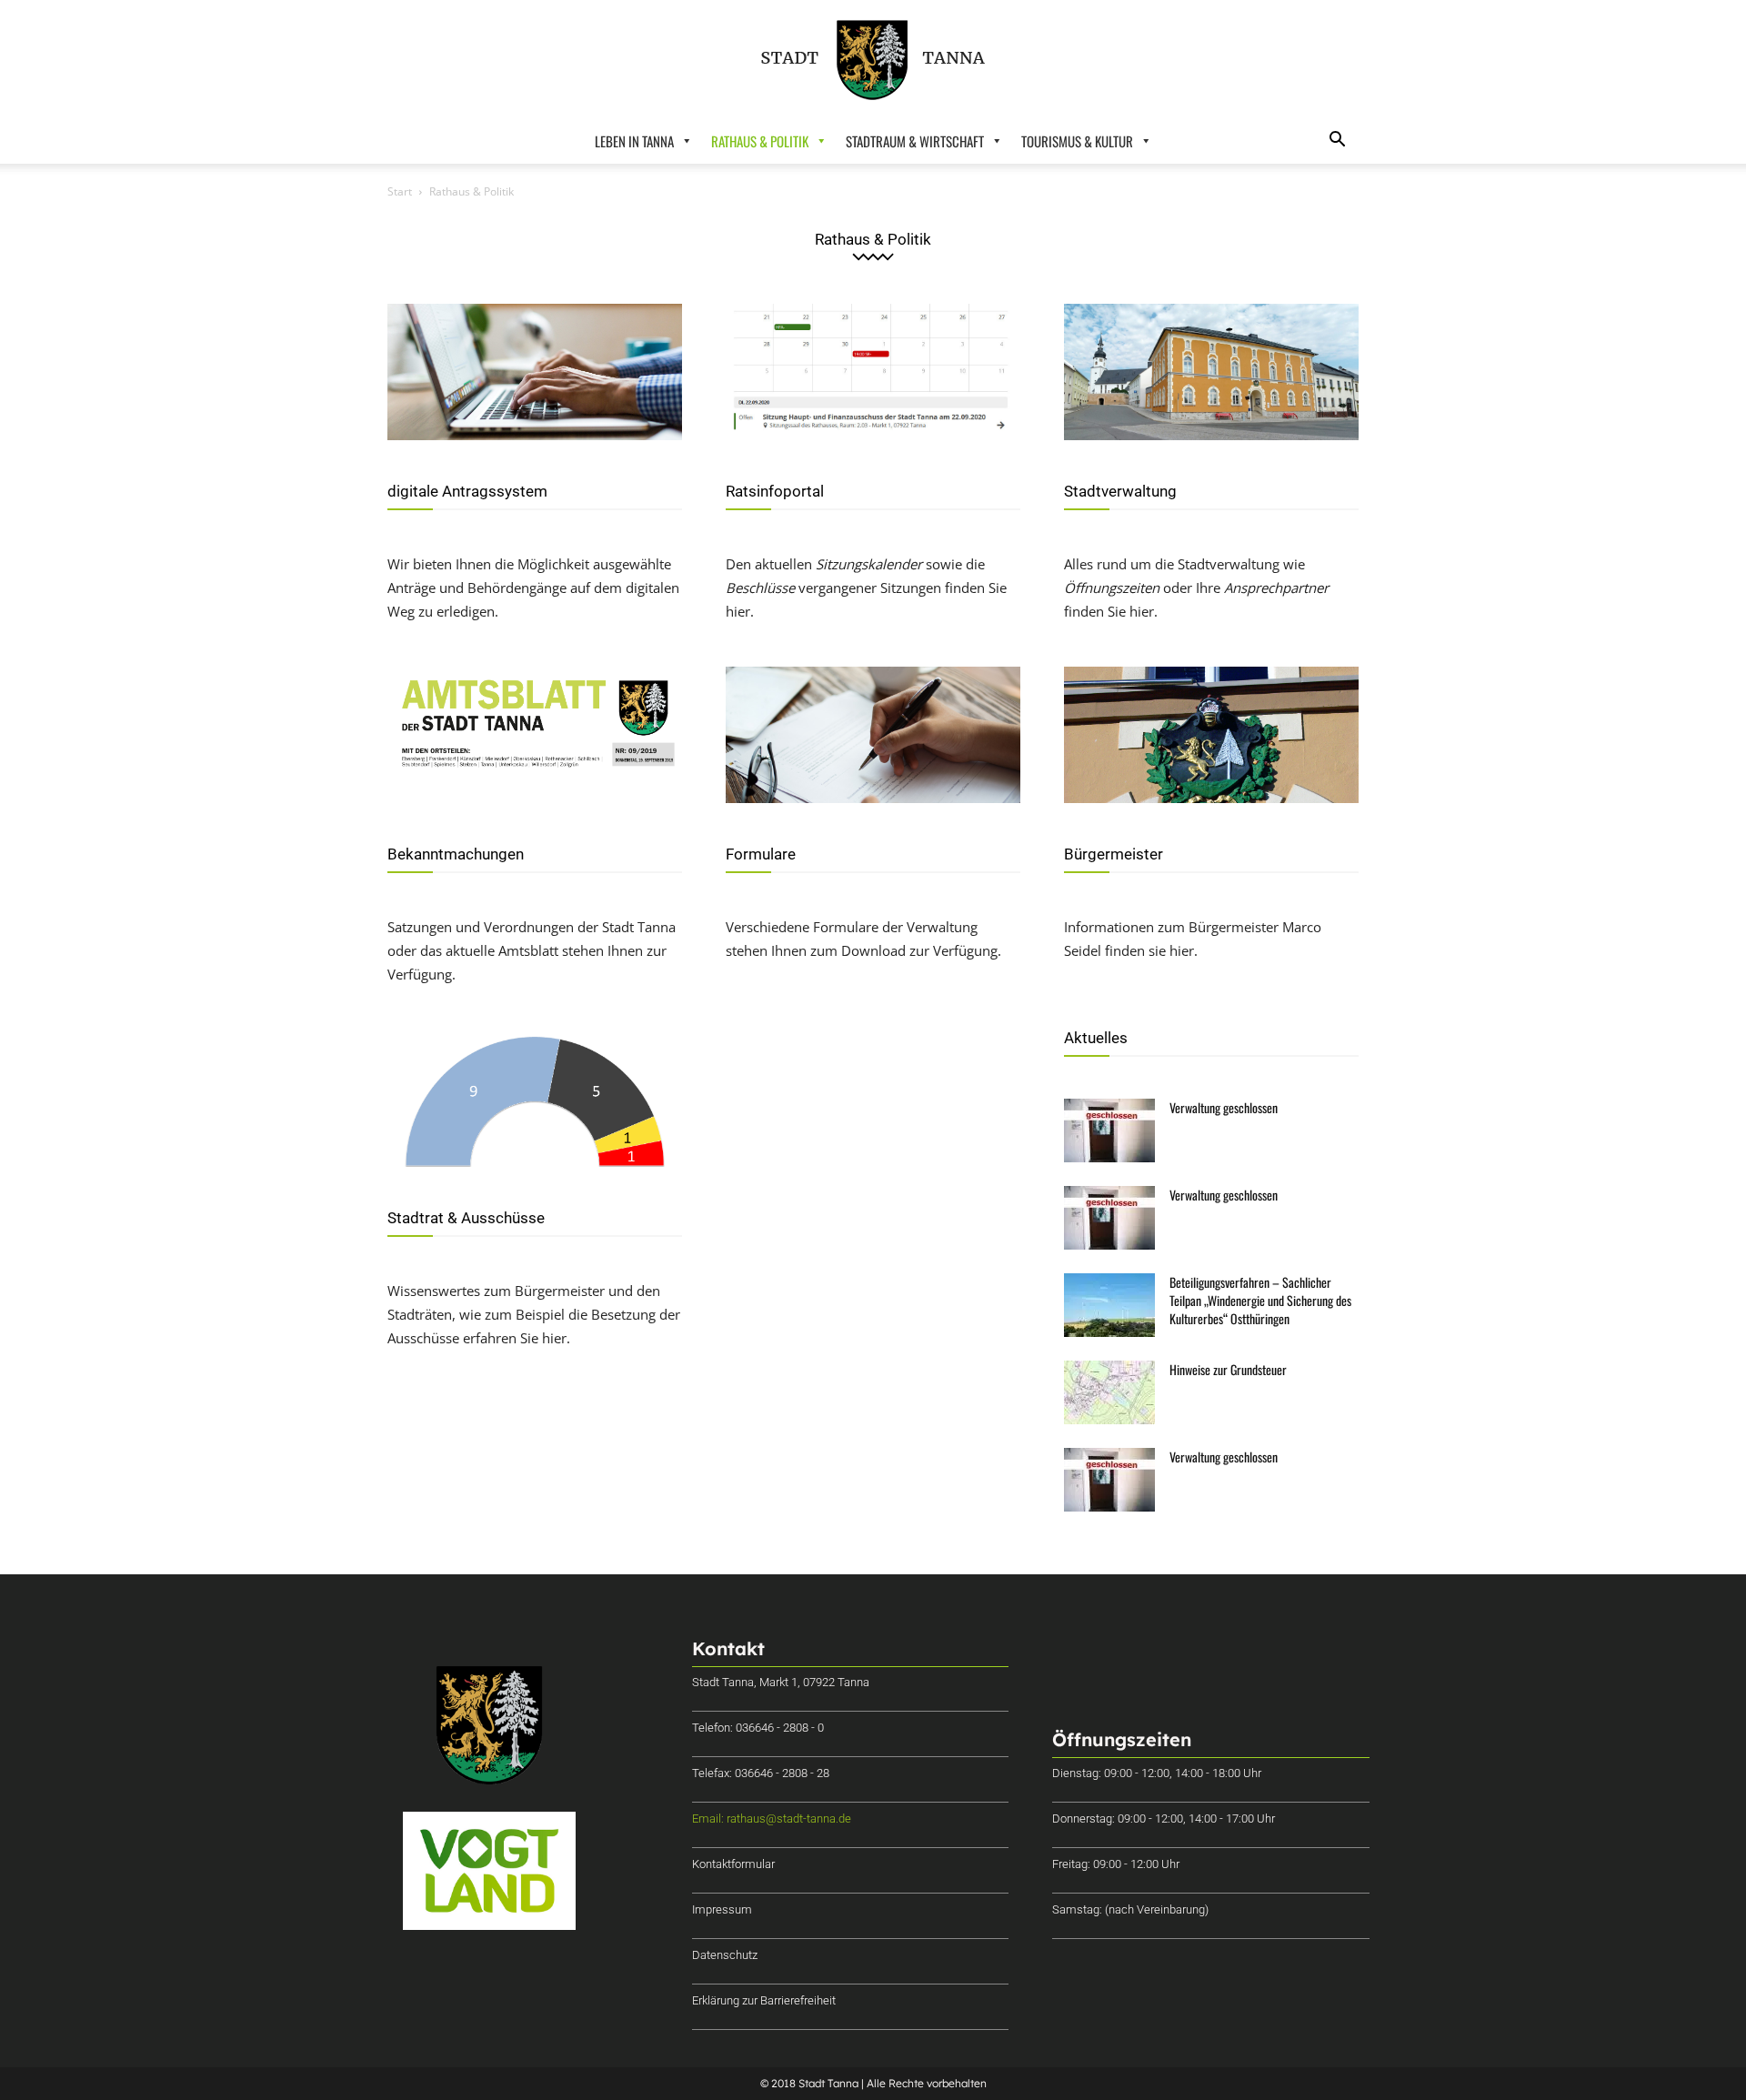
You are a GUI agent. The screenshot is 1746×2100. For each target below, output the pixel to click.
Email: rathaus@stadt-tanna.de (772, 1819)
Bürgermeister (1114, 854)
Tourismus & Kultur (1077, 141)
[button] (1337, 141)
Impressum (722, 1909)
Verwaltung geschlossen (1224, 1107)
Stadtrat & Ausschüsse (466, 1218)
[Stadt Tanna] (873, 60)
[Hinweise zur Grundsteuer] (1109, 1392)
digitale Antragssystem (467, 491)
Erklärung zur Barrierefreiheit (764, 2000)
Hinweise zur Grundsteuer (1228, 1369)
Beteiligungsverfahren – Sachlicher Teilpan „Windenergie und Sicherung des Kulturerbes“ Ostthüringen (1260, 1300)
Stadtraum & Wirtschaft (915, 141)
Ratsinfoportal (775, 491)
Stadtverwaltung (1120, 491)
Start (400, 191)
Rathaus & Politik (760, 141)
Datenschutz (725, 1955)
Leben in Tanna (634, 141)
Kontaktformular (733, 1864)
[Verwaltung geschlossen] (1109, 1130)
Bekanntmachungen (456, 854)
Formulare (761, 854)
